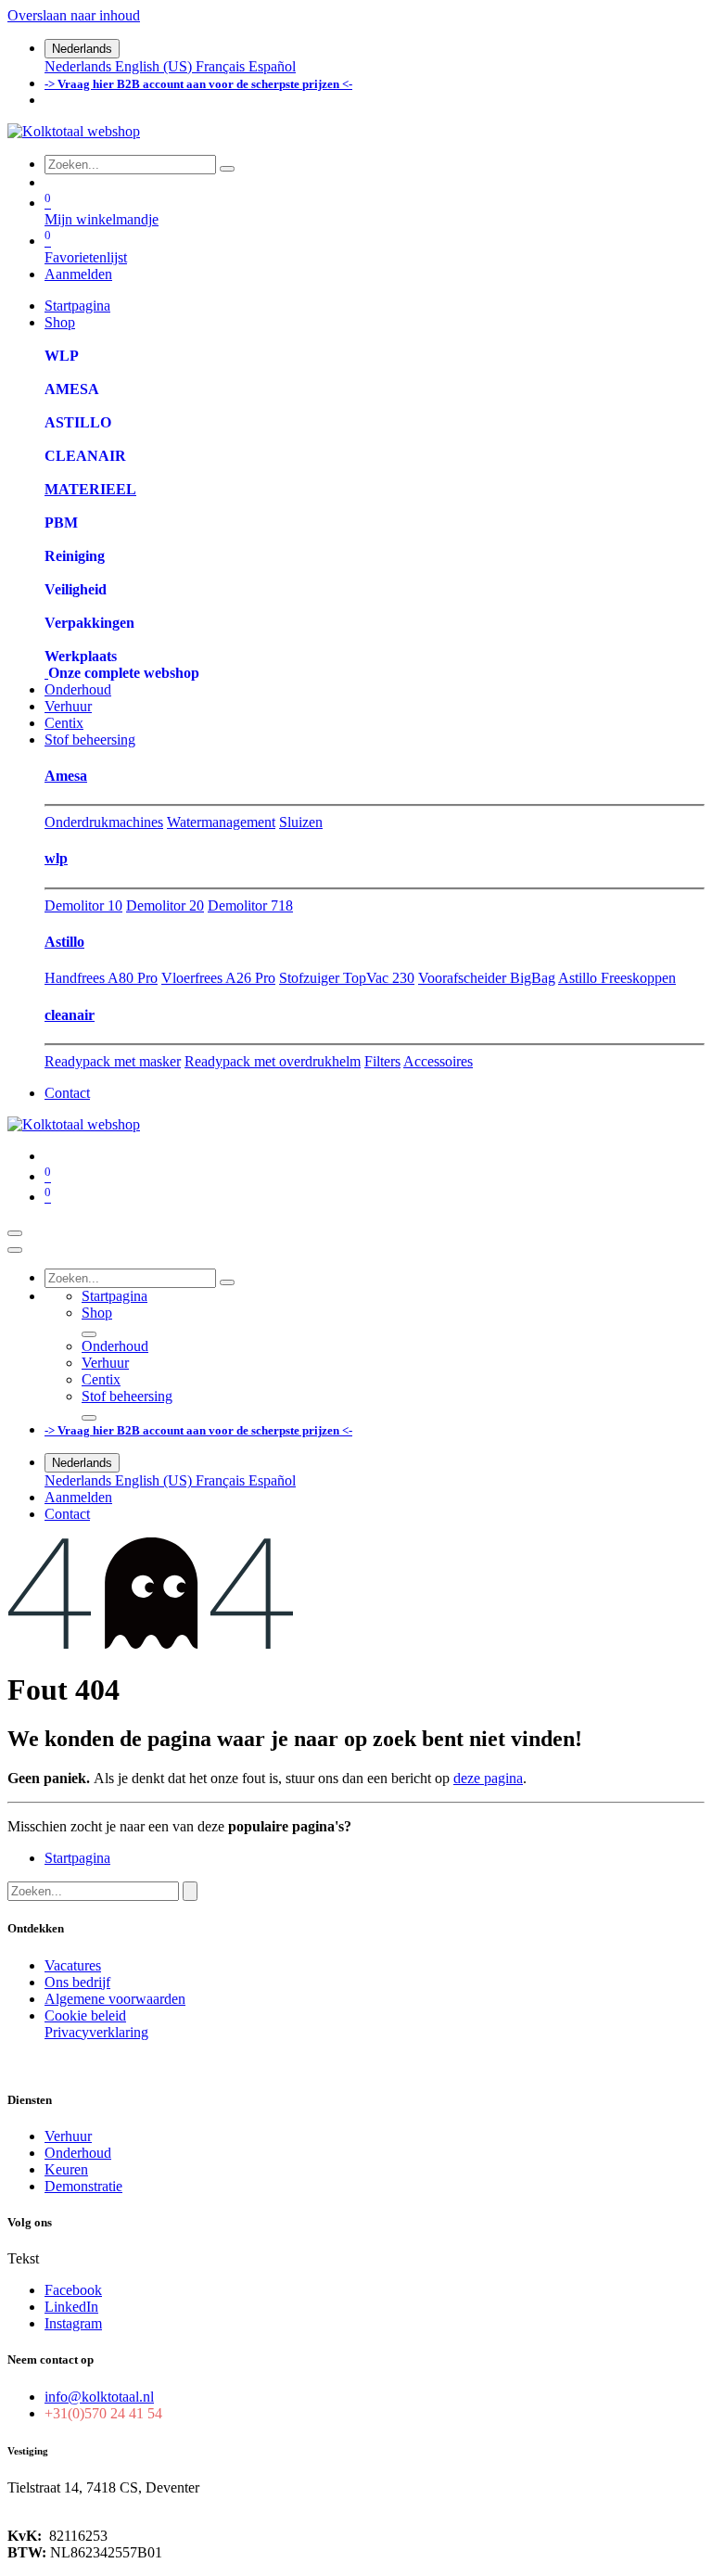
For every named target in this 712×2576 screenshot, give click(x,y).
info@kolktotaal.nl (99, 2397)
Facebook (73, 2290)
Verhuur (68, 2136)
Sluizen (301, 822)
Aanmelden (78, 274)
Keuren (66, 2169)
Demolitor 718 (250, 905)
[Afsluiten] (15, 1250)
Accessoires (438, 1061)
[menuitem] (80, 66)
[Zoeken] (227, 169)
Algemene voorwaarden (115, 1999)
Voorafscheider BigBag (487, 978)
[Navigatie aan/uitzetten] (15, 1233)
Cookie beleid (85, 2015)
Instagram (73, 2323)
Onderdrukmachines (104, 822)
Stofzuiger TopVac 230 (347, 978)
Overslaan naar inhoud (74, 15)
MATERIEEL (90, 489)
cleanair (70, 1015)
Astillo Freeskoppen (617, 978)
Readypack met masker (113, 1061)
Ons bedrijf (77, 1982)
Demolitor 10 (83, 905)
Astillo (64, 942)
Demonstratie (83, 2186)
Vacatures (73, 1965)
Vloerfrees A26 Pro (218, 978)
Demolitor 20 (165, 905)
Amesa (66, 776)
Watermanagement (221, 822)
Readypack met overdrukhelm (273, 1061)
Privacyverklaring (96, 2032)
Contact (67, 1093)
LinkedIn (71, 2307)
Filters (382, 1061)
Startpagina (77, 1858)
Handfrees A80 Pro (101, 978)
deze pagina (488, 1778)
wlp (56, 858)
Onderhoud (78, 2153)
